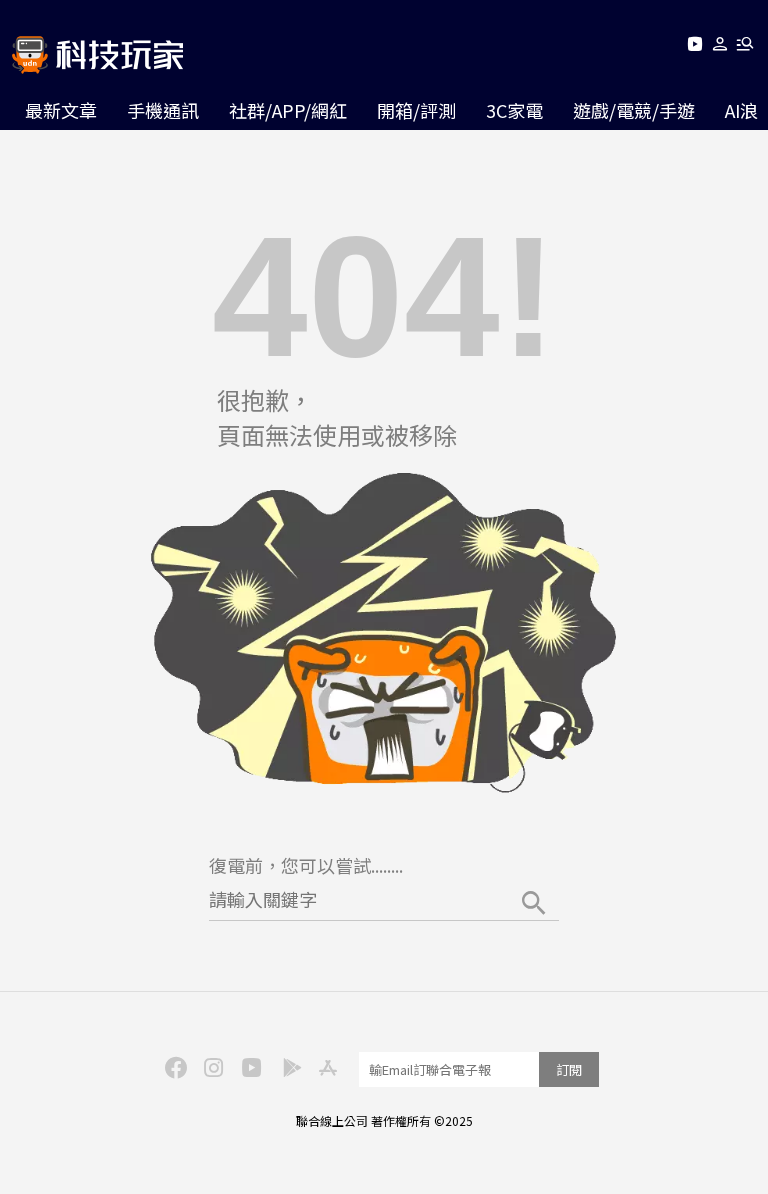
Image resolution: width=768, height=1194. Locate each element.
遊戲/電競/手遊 (634, 110)
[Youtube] (694, 47)
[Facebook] (173, 1066)
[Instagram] (211, 1066)
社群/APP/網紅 (288, 110)
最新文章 (61, 110)
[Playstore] (287, 1066)
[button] (720, 47)
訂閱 (569, 1069)
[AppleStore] (325, 1066)
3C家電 (514, 110)
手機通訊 (163, 110)
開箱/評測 (416, 110)
